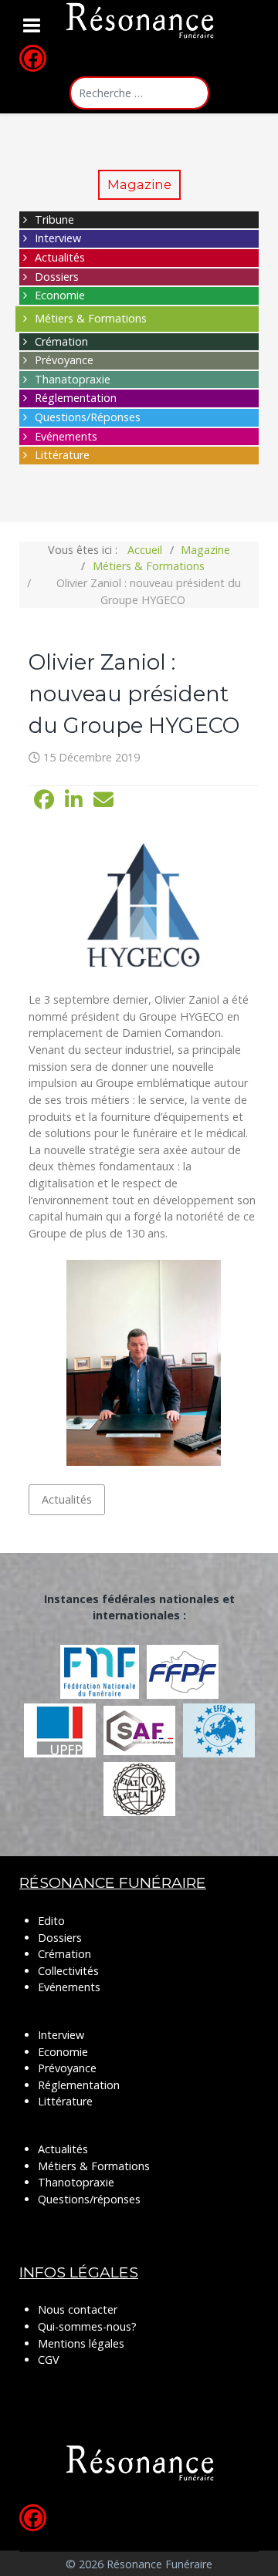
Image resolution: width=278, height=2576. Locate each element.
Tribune (54, 219)
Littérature (62, 455)
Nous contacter (78, 2309)
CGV (49, 2360)
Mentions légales (81, 2343)
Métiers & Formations (91, 318)
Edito (51, 1921)
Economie (60, 295)
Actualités (60, 257)
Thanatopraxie (73, 379)
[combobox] (139, 93)
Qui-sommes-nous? (87, 2326)
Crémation (61, 341)
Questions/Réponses (88, 417)
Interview (58, 238)
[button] (44, 800)
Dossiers (57, 277)
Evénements (66, 436)
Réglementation (76, 398)
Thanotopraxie (76, 2182)
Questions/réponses (89, 2199)
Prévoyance (64, 360)
